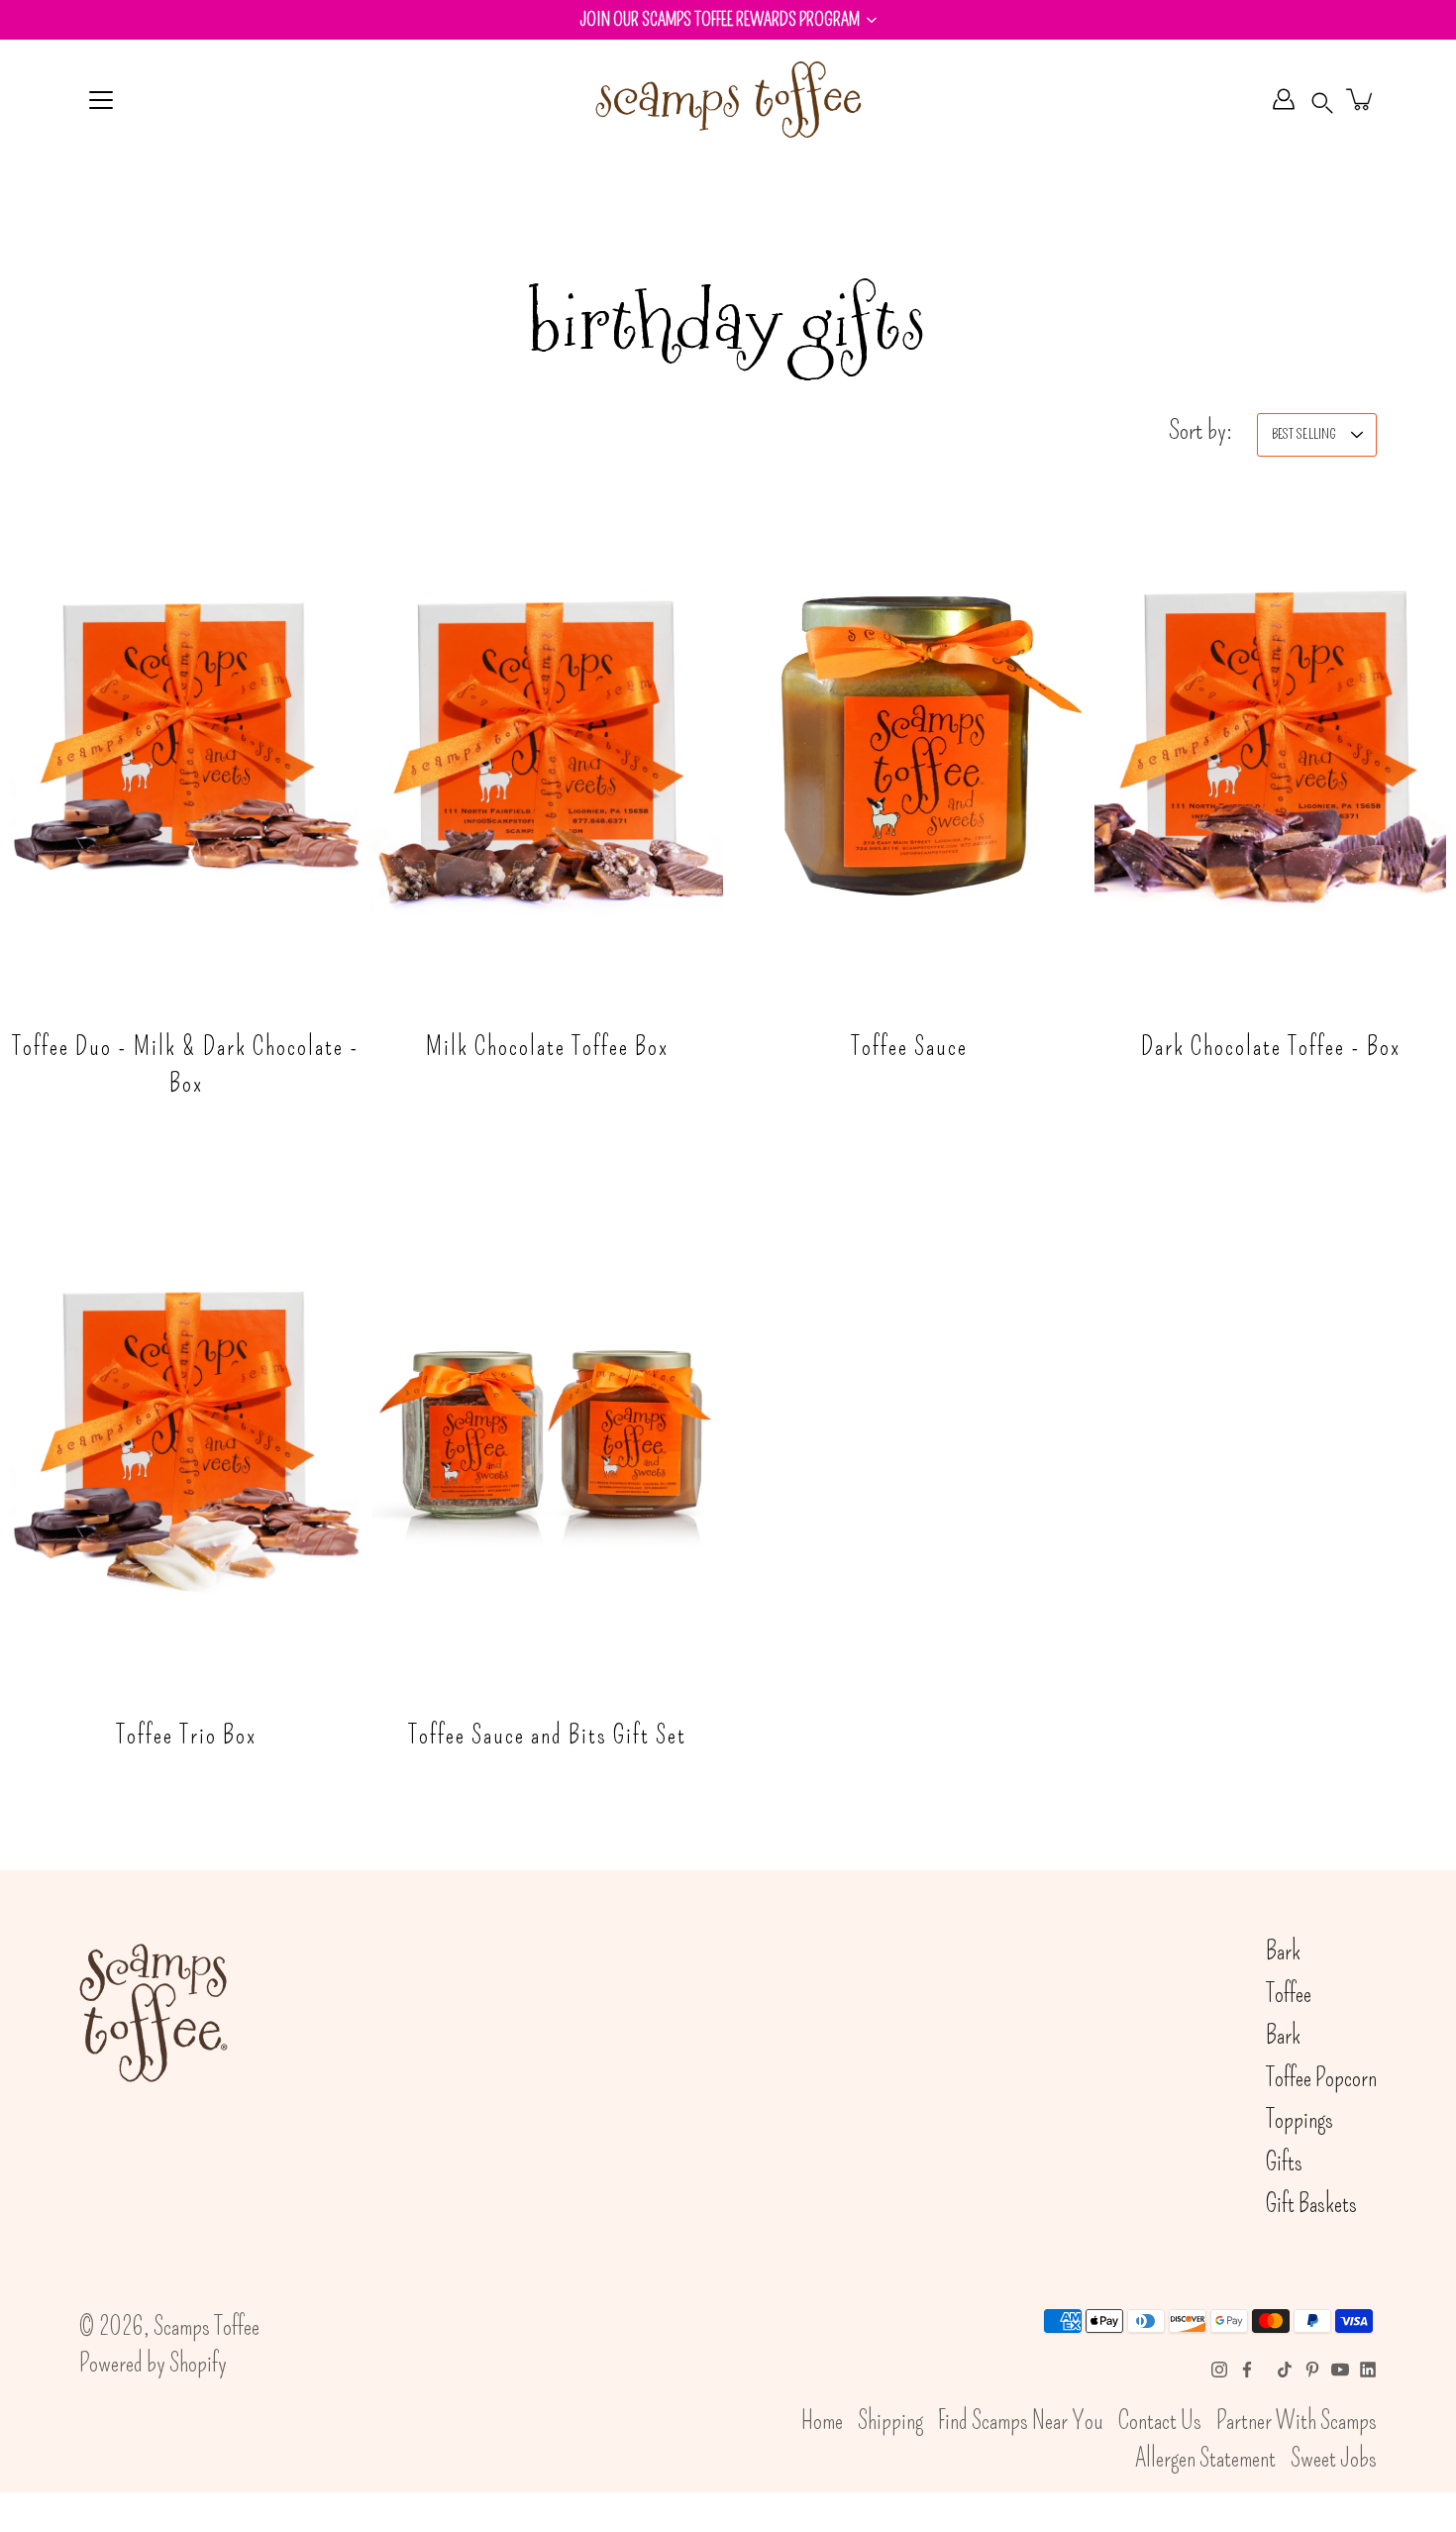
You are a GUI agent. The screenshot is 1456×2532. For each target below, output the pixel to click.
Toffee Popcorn (1321, 2078)
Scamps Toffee (207, 2327)
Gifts (1284, 2163)
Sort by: (1200, 429)
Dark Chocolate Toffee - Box (1271, 1046)
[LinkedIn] (1368, 2370)
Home (822, 2421)
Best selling (1304, 434)
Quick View (186, 745)
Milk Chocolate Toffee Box (547, 1046)
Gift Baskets (1311, 2204)
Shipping (890, 2421)
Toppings (1300, 2120)
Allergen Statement (1205, 2459)
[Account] (1284, 99)
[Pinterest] (1312, 2370)
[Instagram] (1219, 2370)
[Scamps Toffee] (728, 99)
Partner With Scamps (1297, 2421)
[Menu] (101, 100)
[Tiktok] (1285, 2370)
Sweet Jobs (1334, 2459)
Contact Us (1160, 2421)
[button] (728, 20)
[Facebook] (1247, 2370)
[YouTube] (1340, 2370)
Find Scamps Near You (1021, 2421)
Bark (1283, 1952)
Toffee (1289, 1994)
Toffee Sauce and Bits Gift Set (547, 1735)
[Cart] (1361, 99)
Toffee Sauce (909, 1046)
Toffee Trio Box (186, 1735)
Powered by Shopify (153, 2364)
